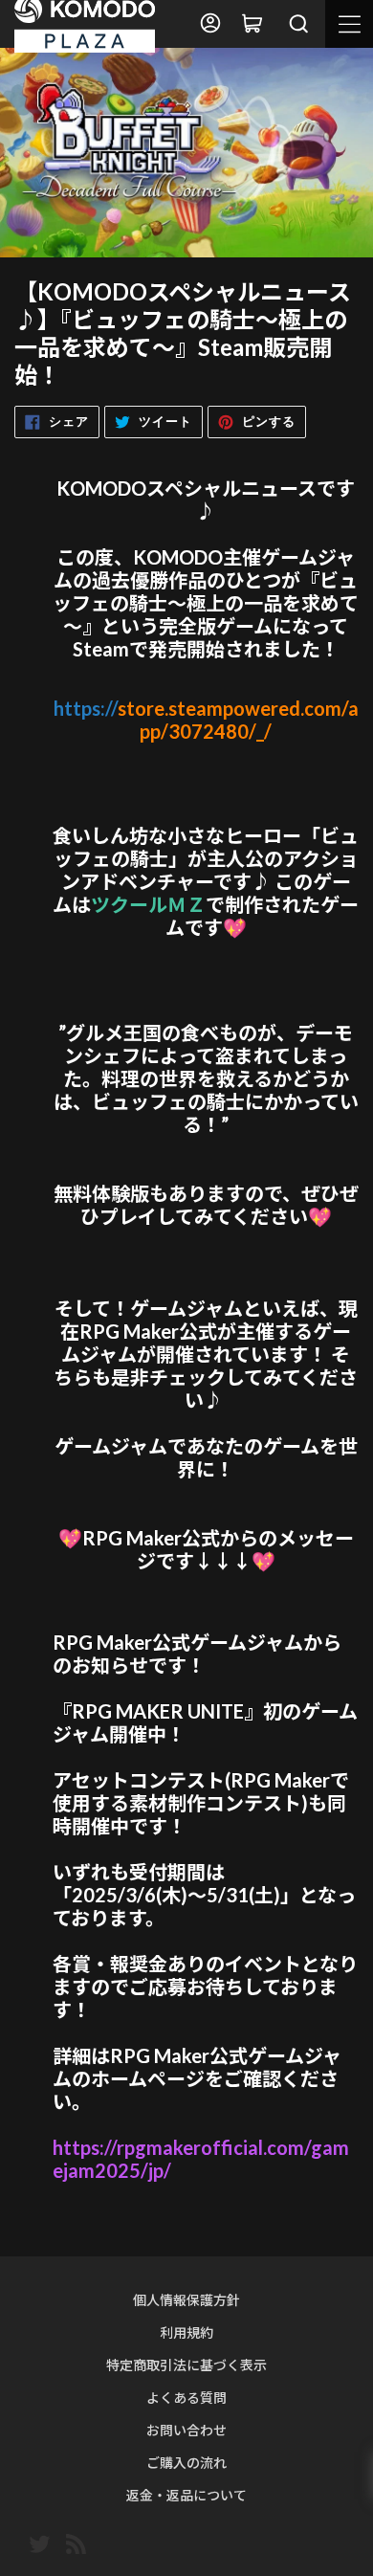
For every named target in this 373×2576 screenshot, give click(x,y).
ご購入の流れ (186, 2463)
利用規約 (186, 2332)
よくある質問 (186, 2398)
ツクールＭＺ (148, 904)
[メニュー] (349, 24)
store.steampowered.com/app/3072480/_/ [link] (206, 720)
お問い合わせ (186, 2430)
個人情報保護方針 (186, 2300)
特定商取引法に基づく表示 (186, 2365)
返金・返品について (186, 2495)
